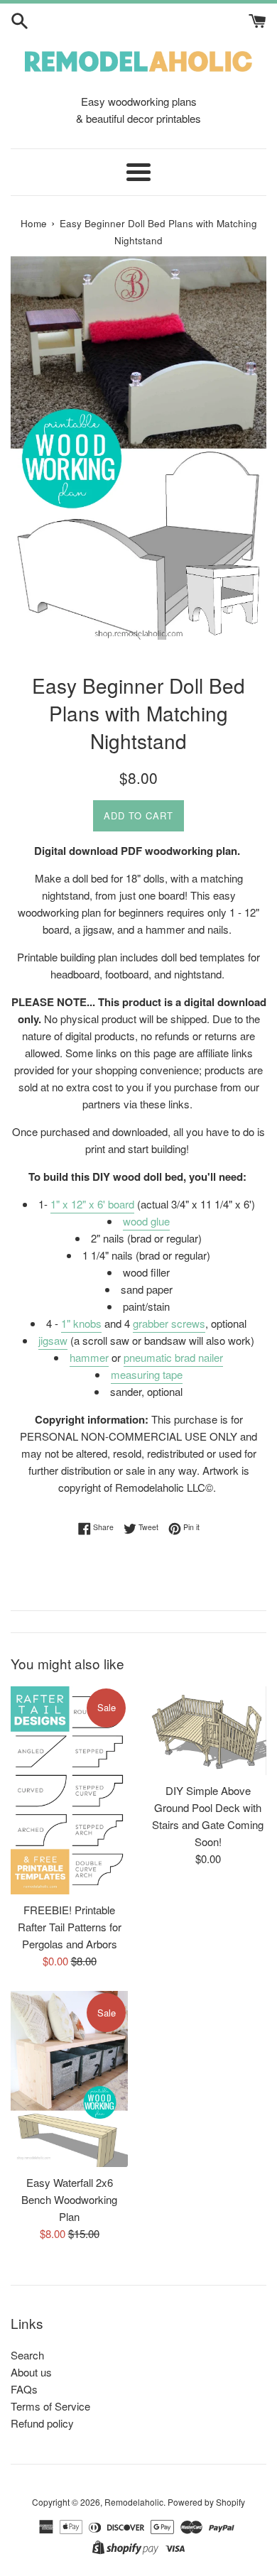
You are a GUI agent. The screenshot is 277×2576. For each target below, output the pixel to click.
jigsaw (53, 1340)
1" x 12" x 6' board (92, 1204)
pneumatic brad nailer (173, 1357)
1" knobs (81, 1323)
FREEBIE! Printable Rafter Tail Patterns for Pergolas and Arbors (70, 1927)
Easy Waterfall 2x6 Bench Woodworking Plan (69, 2199)
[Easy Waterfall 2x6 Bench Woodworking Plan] (69, 2079)
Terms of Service (50, 2406)
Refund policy (42, 2423)
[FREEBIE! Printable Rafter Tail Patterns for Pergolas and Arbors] (69, 1790)
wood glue (146, 1221)
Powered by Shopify (206, 2502)
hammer (89, 1357)
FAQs (24, 2389)
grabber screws (169, 1323)
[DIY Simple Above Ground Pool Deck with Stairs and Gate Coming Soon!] (208, 1731)
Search (27, 2355)
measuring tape (147, 1374)
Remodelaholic (134, 2502)
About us (31, 2372)
